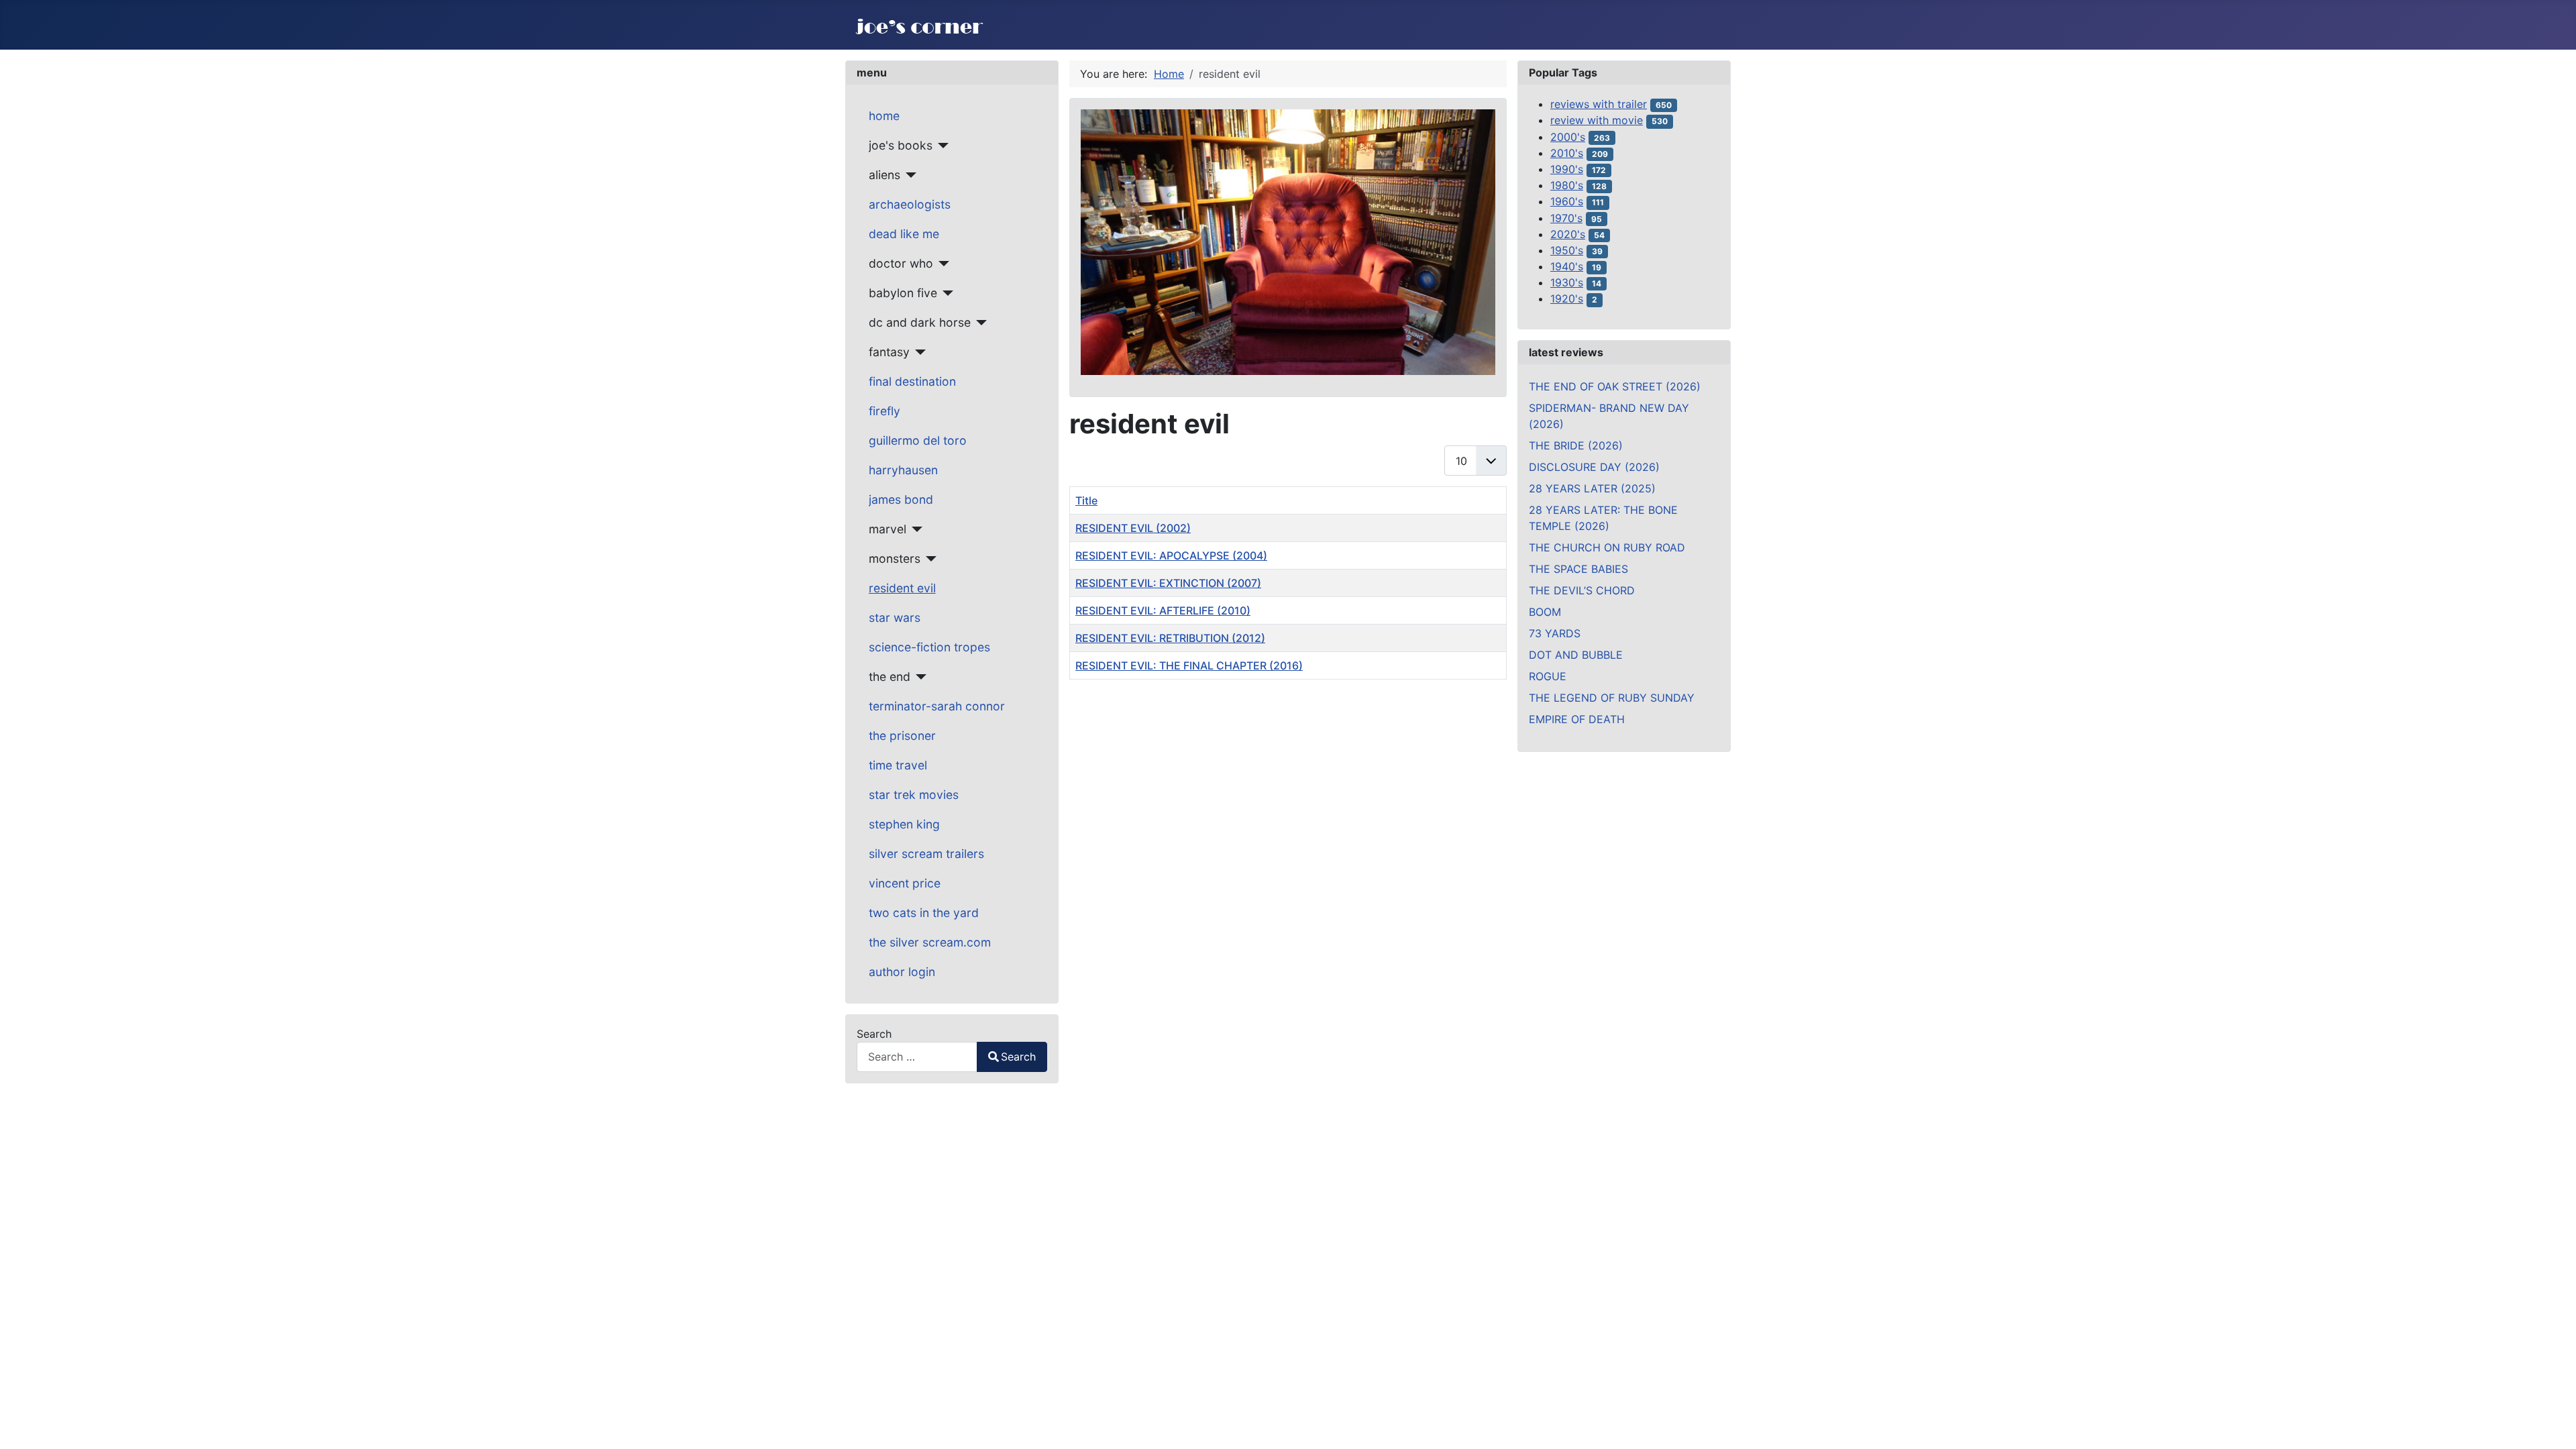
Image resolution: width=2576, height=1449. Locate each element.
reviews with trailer (1599, 104)
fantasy (889, 352)
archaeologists (910, 204)
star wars (895, 618)
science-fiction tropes (929, 647)
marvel (888, 529)
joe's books (901, 145)
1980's (1567, 185)
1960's (1567, 201)
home (884, 116)
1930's (1567, 282)
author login (902, 972)
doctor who (901, 263)
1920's (1567, 299)
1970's (1566, 218)
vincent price (905, 883)
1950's (1567, 250)
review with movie (1597, 120)
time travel (898, 765)
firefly (884, 411)
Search (874, 1034)
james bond (901, 499)
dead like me (904, 234)
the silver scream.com (930, 942)
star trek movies (914, 795)
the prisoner (902, 736)
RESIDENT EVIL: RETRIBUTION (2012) (1170, 638)
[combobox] (917, 1057)
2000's (1568, 137)
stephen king (904, 824)
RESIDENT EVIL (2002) (1133, 528)
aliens (884, 175)
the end (890, 677)
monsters (895, 558)
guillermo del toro (918, 440)
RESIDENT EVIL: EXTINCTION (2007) (1168, 583)
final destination (912, 381)
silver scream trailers (926, 854)
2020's (1568, 234)
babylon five (903, 293)
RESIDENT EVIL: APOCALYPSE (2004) (1171, 555)
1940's (1567, 266)
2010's (1567, 153)
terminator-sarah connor (937, 706)
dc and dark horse (920, 322)
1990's (1567, 169)
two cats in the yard (924, 913)
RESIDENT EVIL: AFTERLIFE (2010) (1163, 610)
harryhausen (903, 470)
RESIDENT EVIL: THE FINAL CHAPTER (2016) (1189, 665)
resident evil (902, 588)
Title (1086, 500)
